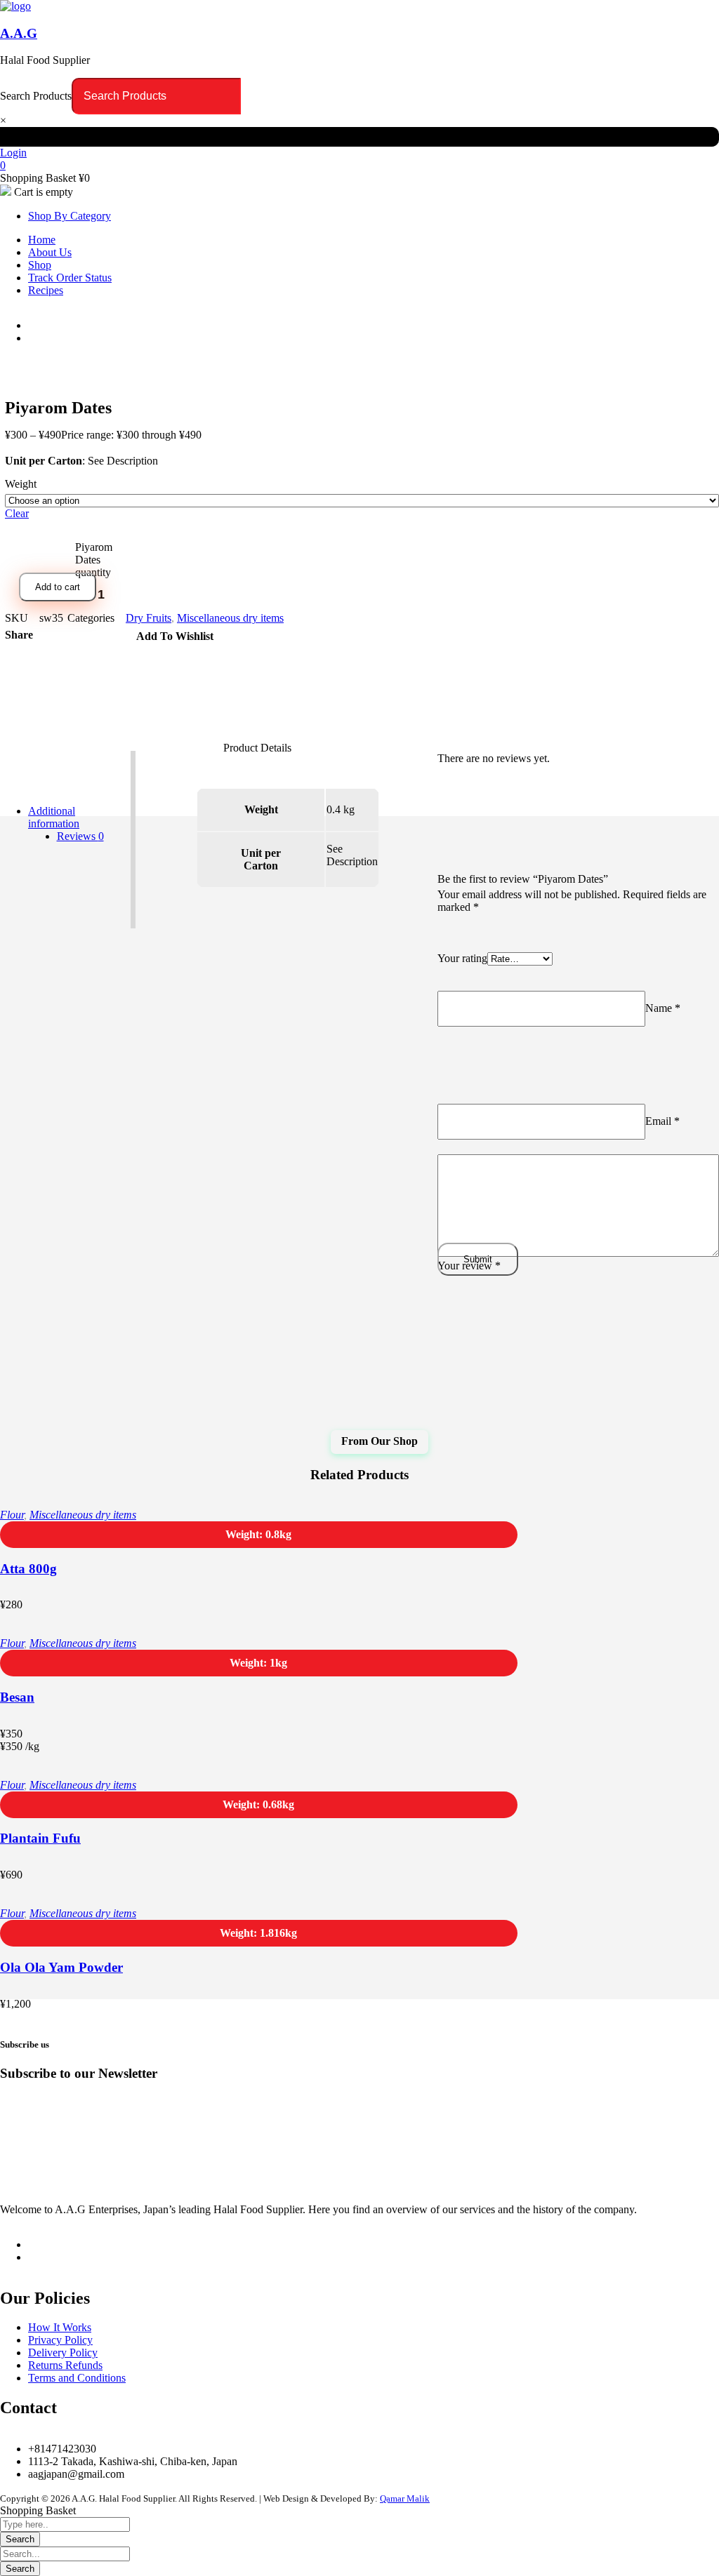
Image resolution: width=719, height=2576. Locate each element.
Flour (12, 1515)
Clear (17, 513)
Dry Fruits (149, 618)
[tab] (80, 836)
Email (662, 1121)
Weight (21, 484)
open (11, 378)
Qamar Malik (405, 2498)
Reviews (80, 836)
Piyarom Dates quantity (94, 560)
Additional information (54, 817)
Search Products (36, 96)
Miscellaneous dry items (230, 618)
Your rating (462, 958)
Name (663, 1008)
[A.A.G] (15, 6)
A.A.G (19, 33)
